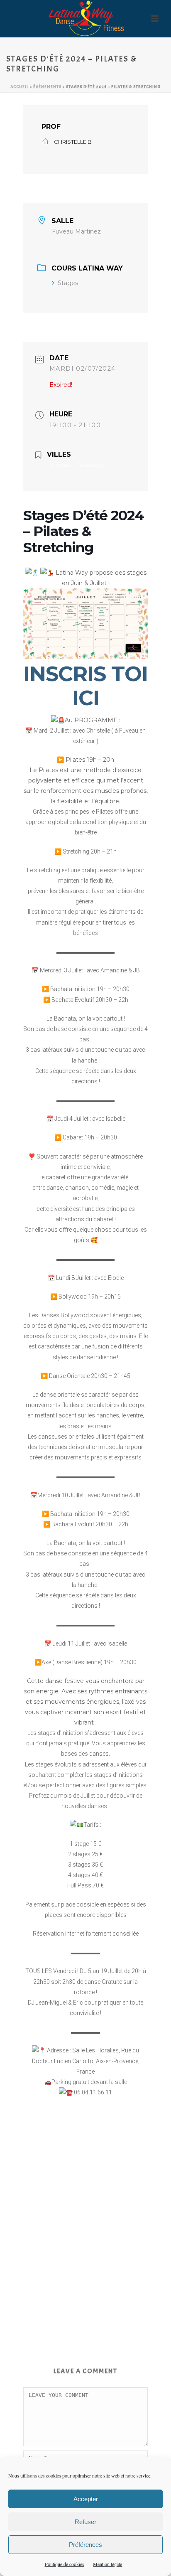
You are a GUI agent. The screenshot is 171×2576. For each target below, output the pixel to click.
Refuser (85, 2522)
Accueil (20, 87)
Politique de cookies (65, 2564)
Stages (68, 283)
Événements (47, 87)
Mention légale (107, 2564)
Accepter (86, 2499)
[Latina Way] (85, 19)
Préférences (85, 2545)
